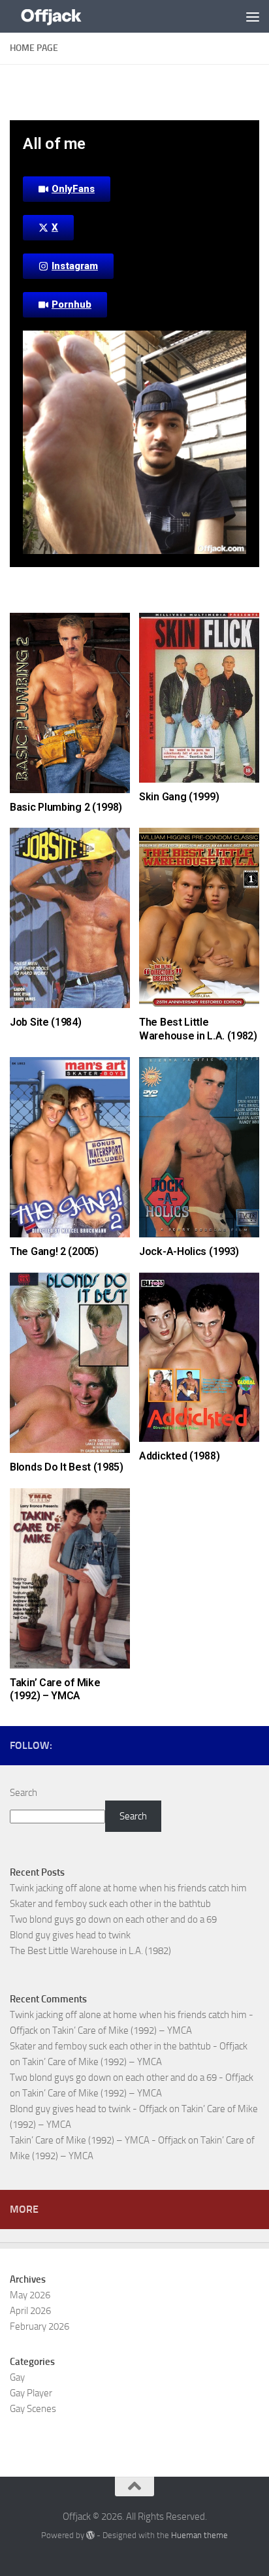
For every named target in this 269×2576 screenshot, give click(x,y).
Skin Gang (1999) (179, 797)
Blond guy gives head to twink (70, 1935)
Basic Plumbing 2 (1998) (66, 807)
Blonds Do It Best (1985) (67, 1467)
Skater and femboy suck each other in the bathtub (110, 1904)
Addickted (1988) (179, 1456)
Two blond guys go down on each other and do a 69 (113, 1919)
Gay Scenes (33, 2409)
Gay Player (31, 2393)
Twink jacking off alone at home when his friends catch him (128, 1888)
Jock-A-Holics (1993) (189, 1251)
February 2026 (40, 2326)
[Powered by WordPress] (90, 2535)
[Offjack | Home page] (65, 16)
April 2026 (30, 2311)
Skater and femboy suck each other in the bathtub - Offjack (129, 2046)
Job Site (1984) (46, 1022)
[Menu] (253, 16)
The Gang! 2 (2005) (54, 1251)
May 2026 (30, 2295)
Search (24, 1793)
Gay (17, 2377)
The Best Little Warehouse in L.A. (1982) (198, 1029)
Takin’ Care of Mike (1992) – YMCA (55, 1689)
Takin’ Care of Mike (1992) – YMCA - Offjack (98, 2140)
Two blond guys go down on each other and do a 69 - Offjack (132, 2078)
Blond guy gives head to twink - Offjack (88, 2109)
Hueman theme (199, 2535)
